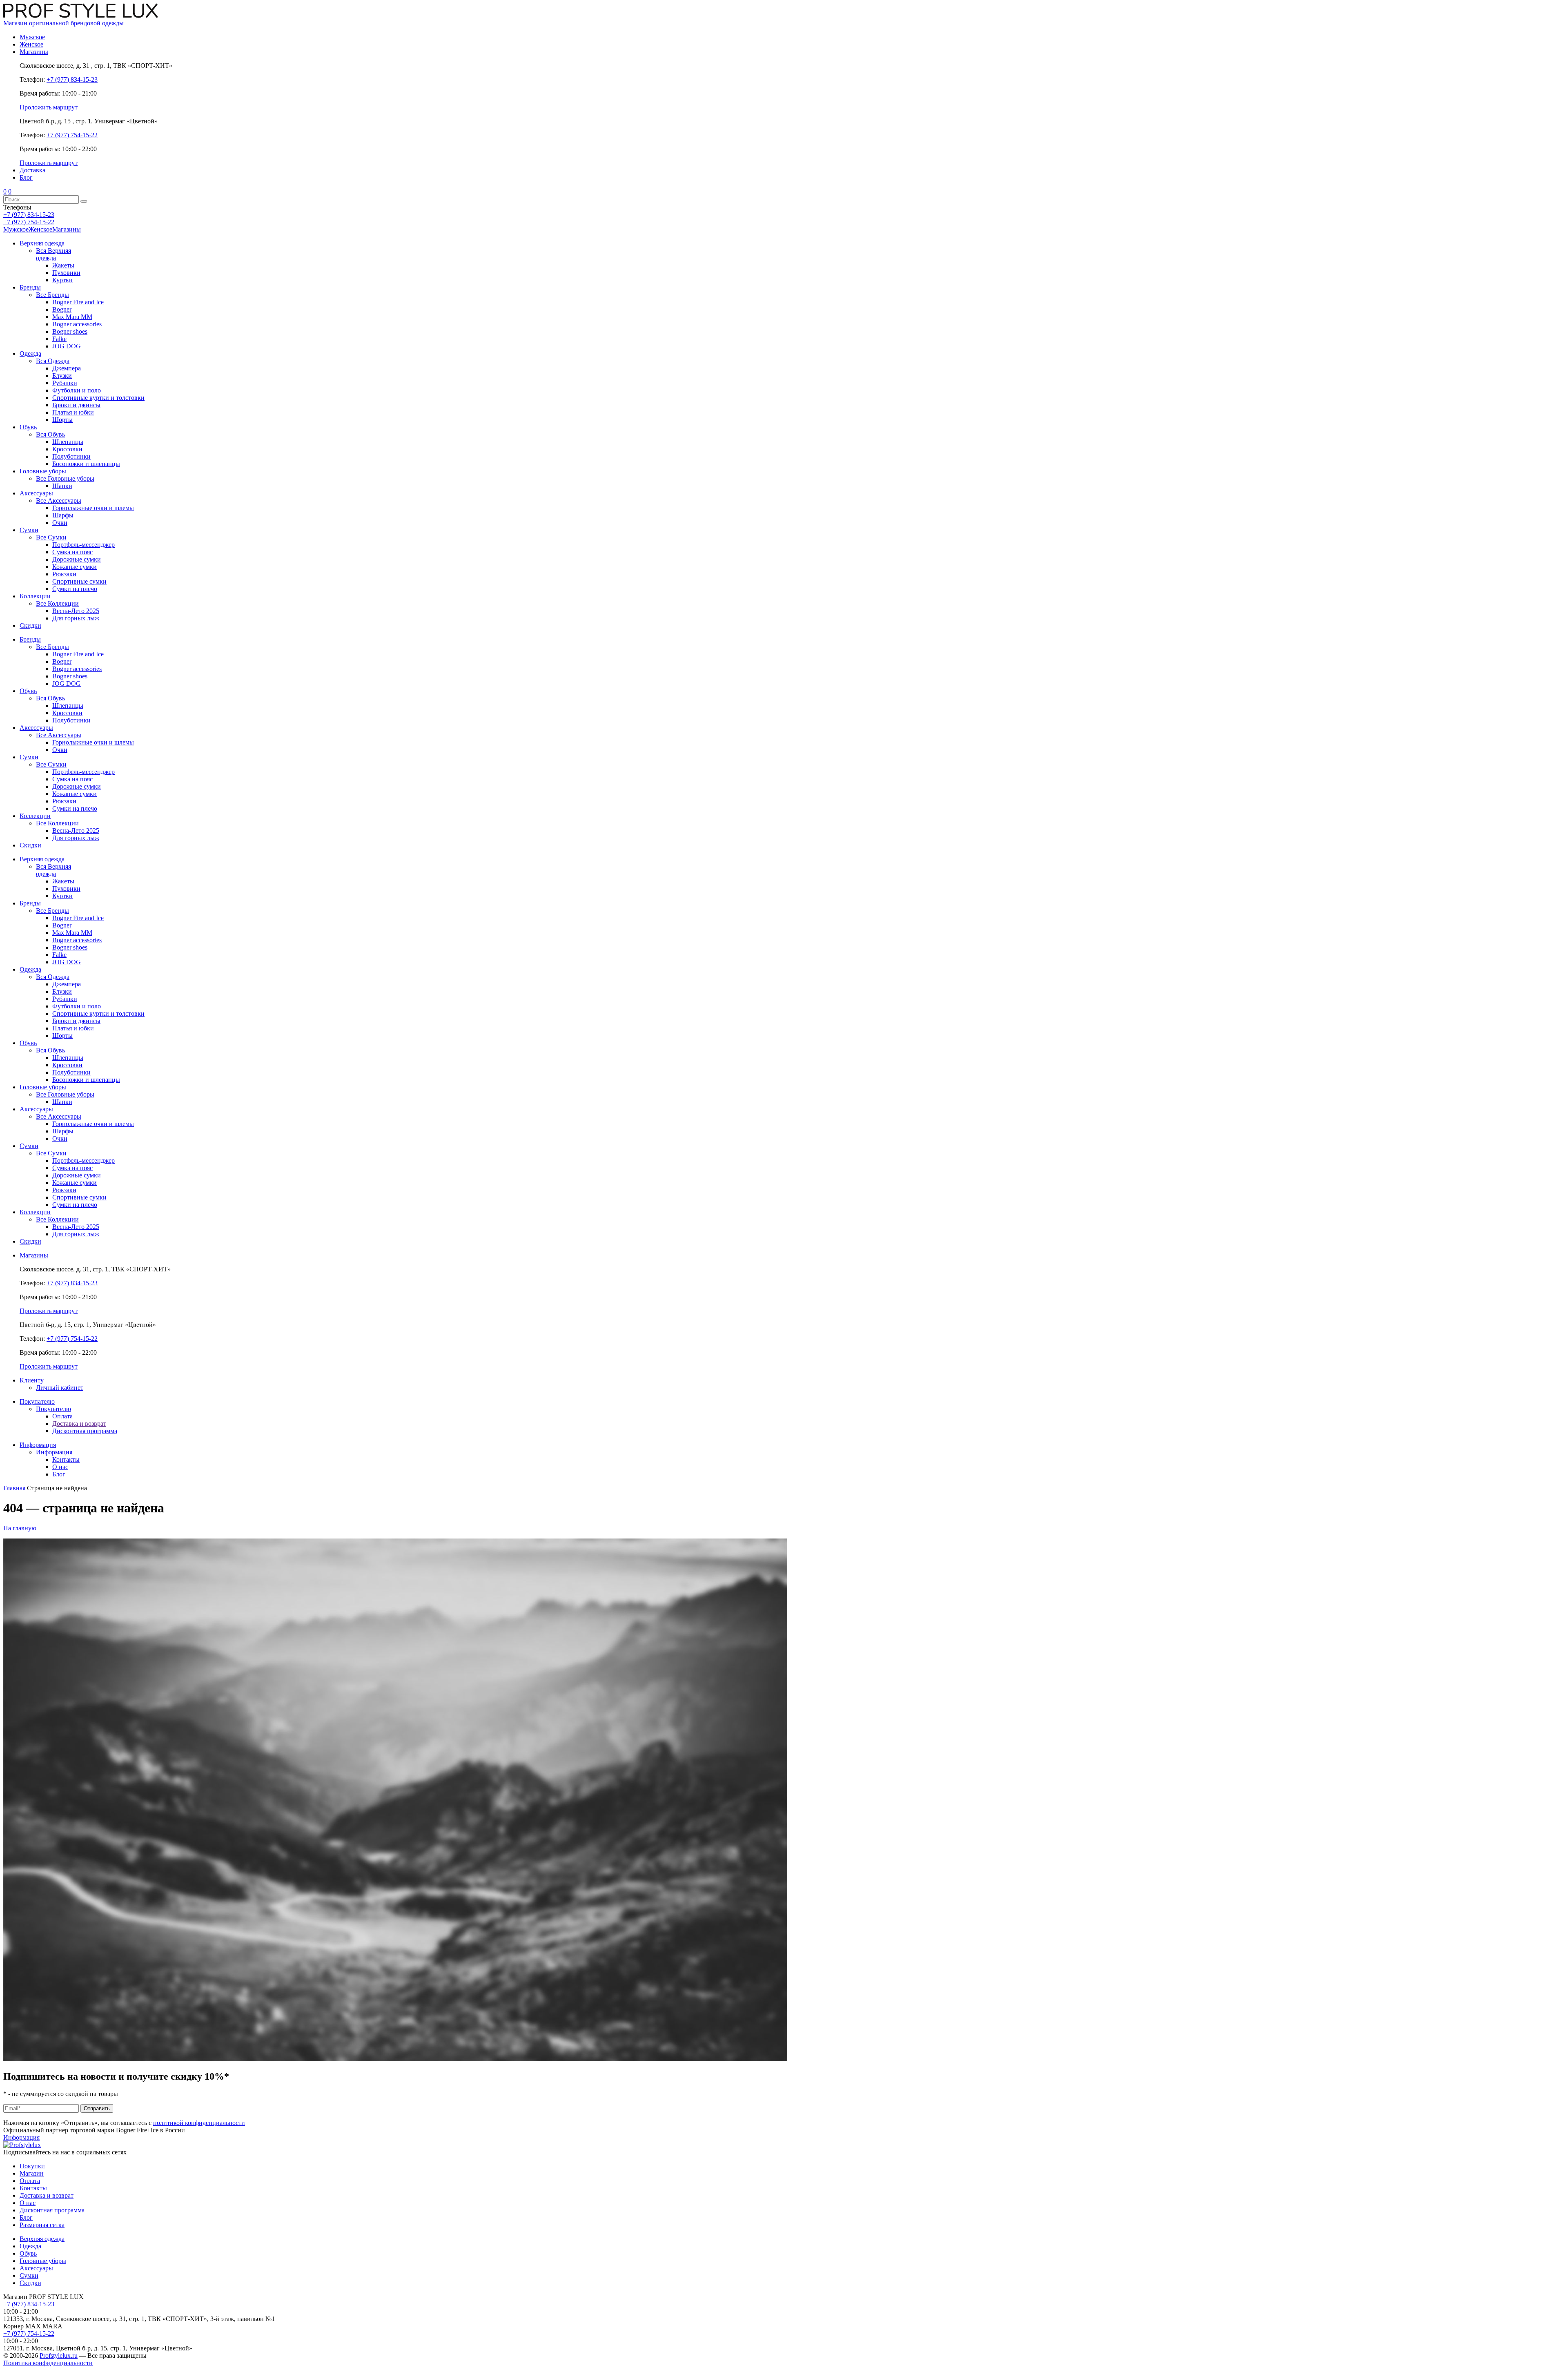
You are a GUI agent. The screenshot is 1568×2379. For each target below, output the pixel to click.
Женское (40, 229)
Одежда (30, 2246)
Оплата (30, 2181)
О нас (28, 2203)
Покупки (32, 2166)
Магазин (32, 2173)
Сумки (29, 2275)
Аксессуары (36, 2268)
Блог (26, 2217)
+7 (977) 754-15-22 (72, 135)
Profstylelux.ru (59, 2356)
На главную (20, 1528)
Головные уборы (43, 2261)
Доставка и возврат (47, 2195)
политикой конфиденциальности (199, 2123)
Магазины (67, 229)
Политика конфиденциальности (48, 2363)
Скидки (30, 2283)
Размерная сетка (42, 2225)
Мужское (16, 229)
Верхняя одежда (42, 2239)
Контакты (33, 2188)
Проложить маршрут (49, 107)
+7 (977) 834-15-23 (72, 79)
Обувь (28, 2253)
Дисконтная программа (52, 2210)
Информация (21, 2137)
